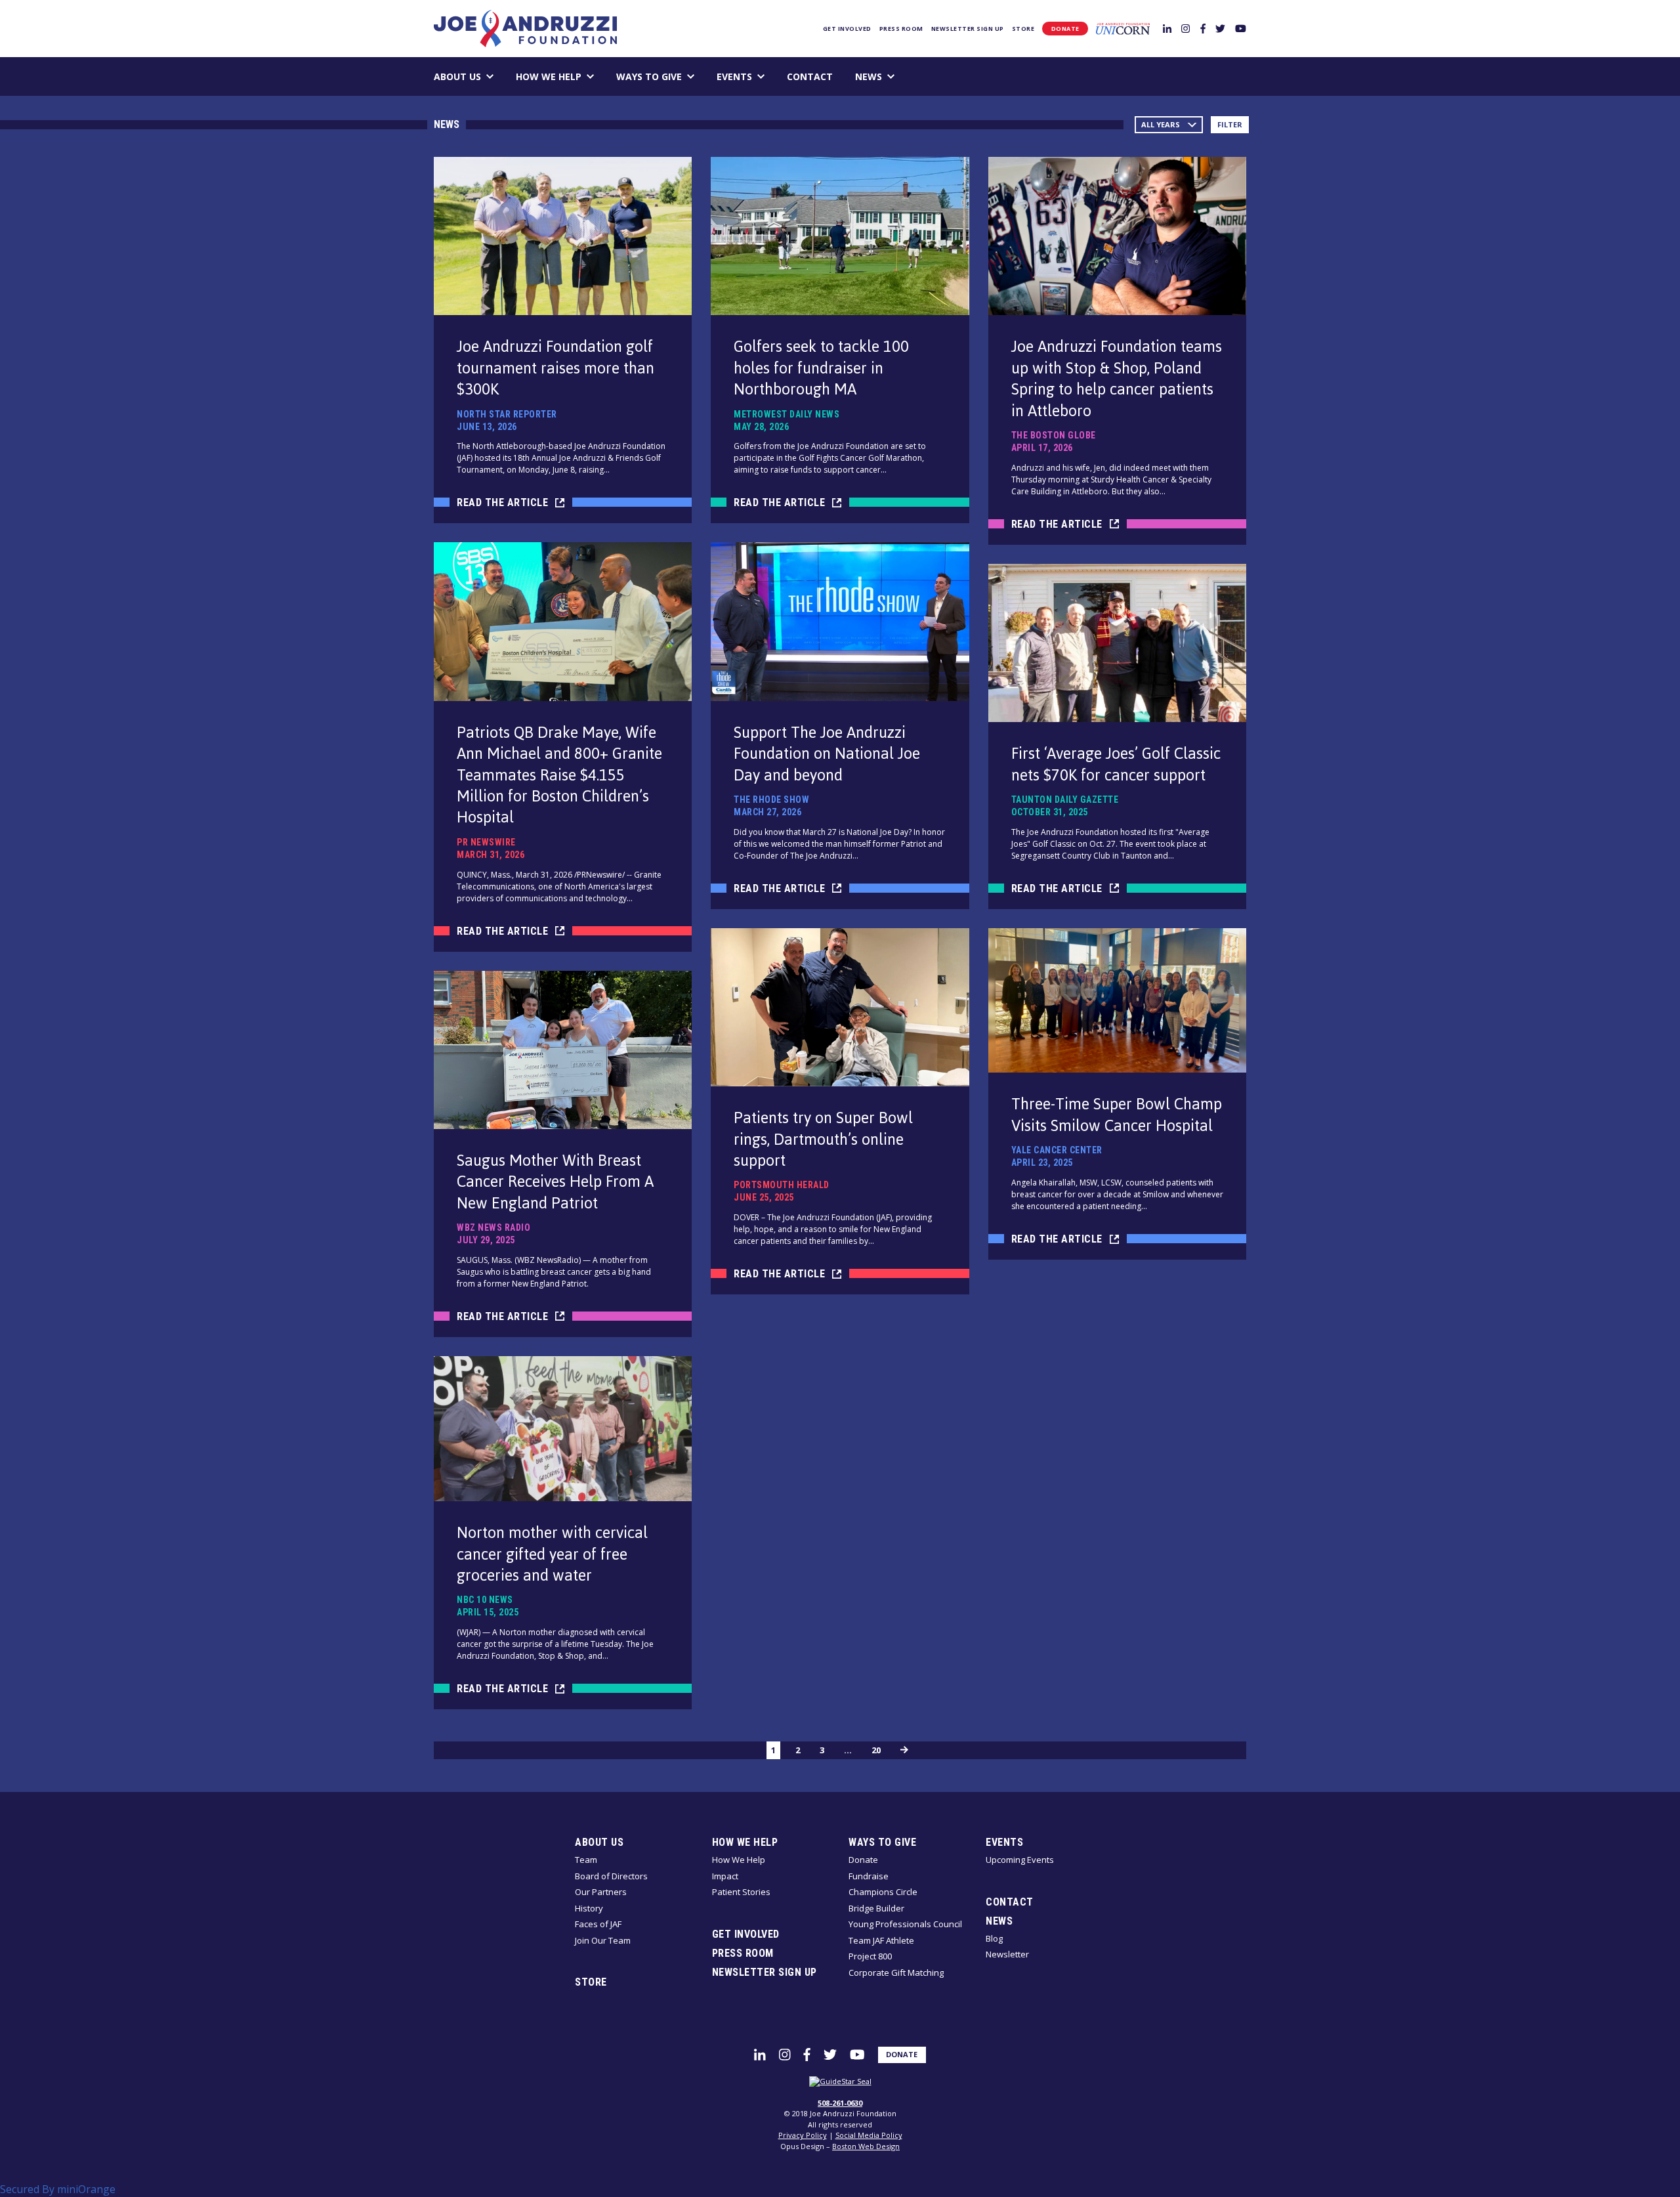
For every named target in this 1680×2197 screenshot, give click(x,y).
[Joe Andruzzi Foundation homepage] (525, 29)
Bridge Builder (876, 1908)
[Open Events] (761, 76)
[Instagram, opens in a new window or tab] (1186, 28)
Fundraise (869, 1876)
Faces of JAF (598, 1924)
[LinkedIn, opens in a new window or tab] (1167, 28)
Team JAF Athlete (881, 1940)
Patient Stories (741, 1892)
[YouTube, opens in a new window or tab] (1241, 28)
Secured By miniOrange (58, 2189)
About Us (457, 76)
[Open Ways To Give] (691, 76)
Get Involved (847, 29)
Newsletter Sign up (968, 29)
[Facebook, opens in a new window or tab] (1203, 28)
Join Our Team (603, 1940)
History (589, 1908)
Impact (725, 1876)
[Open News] (891, 76)
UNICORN (1123, 29)
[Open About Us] (490, 76)
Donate (1065, 29)
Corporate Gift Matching (896, 1973)
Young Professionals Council (905, 1924)
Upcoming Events (1020, 1860)
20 (876, 1750)
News (869, 76)
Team (586, 1860)
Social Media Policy (869, 2135)
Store (1023, 29)
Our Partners (601, 1892)
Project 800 (870, 1956)
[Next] (904, 1750)
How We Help (549, 76)
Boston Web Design (866, 2146)
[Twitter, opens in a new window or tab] (1220, 28)
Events (734, 76)
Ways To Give (649, 76)
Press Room (901, 29)
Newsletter (1007, 1954)
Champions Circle (883, 1892)
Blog (994, 1938)
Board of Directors (611, 1876)
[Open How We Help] (590, 76)
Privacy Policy (803, 2135)
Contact (810, 76)
